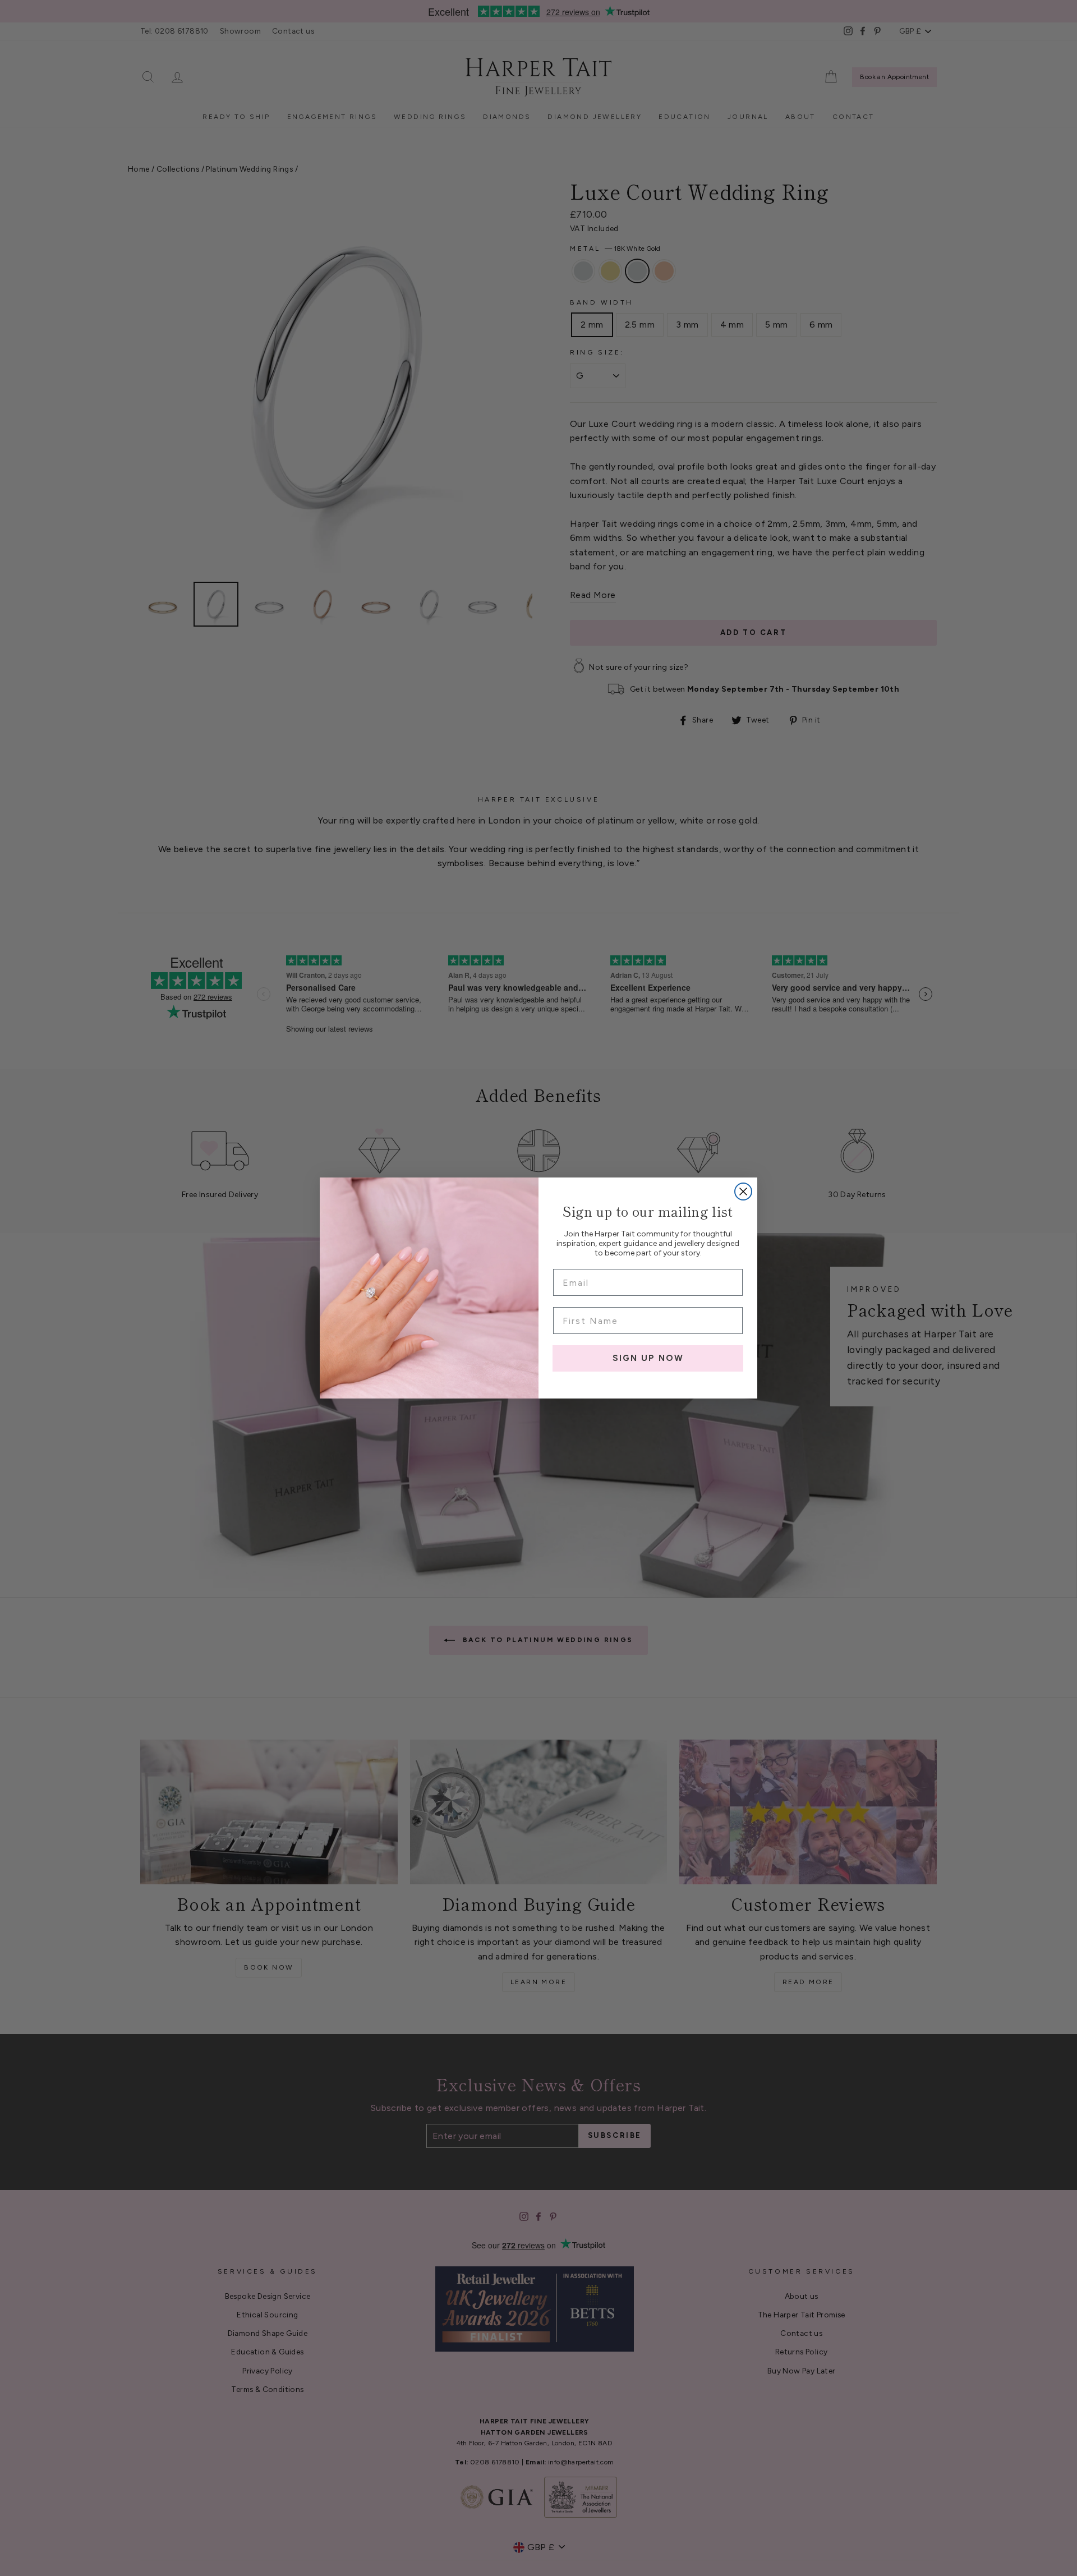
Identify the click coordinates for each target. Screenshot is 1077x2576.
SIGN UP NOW (648, 1358)
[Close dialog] (743, 1192)
